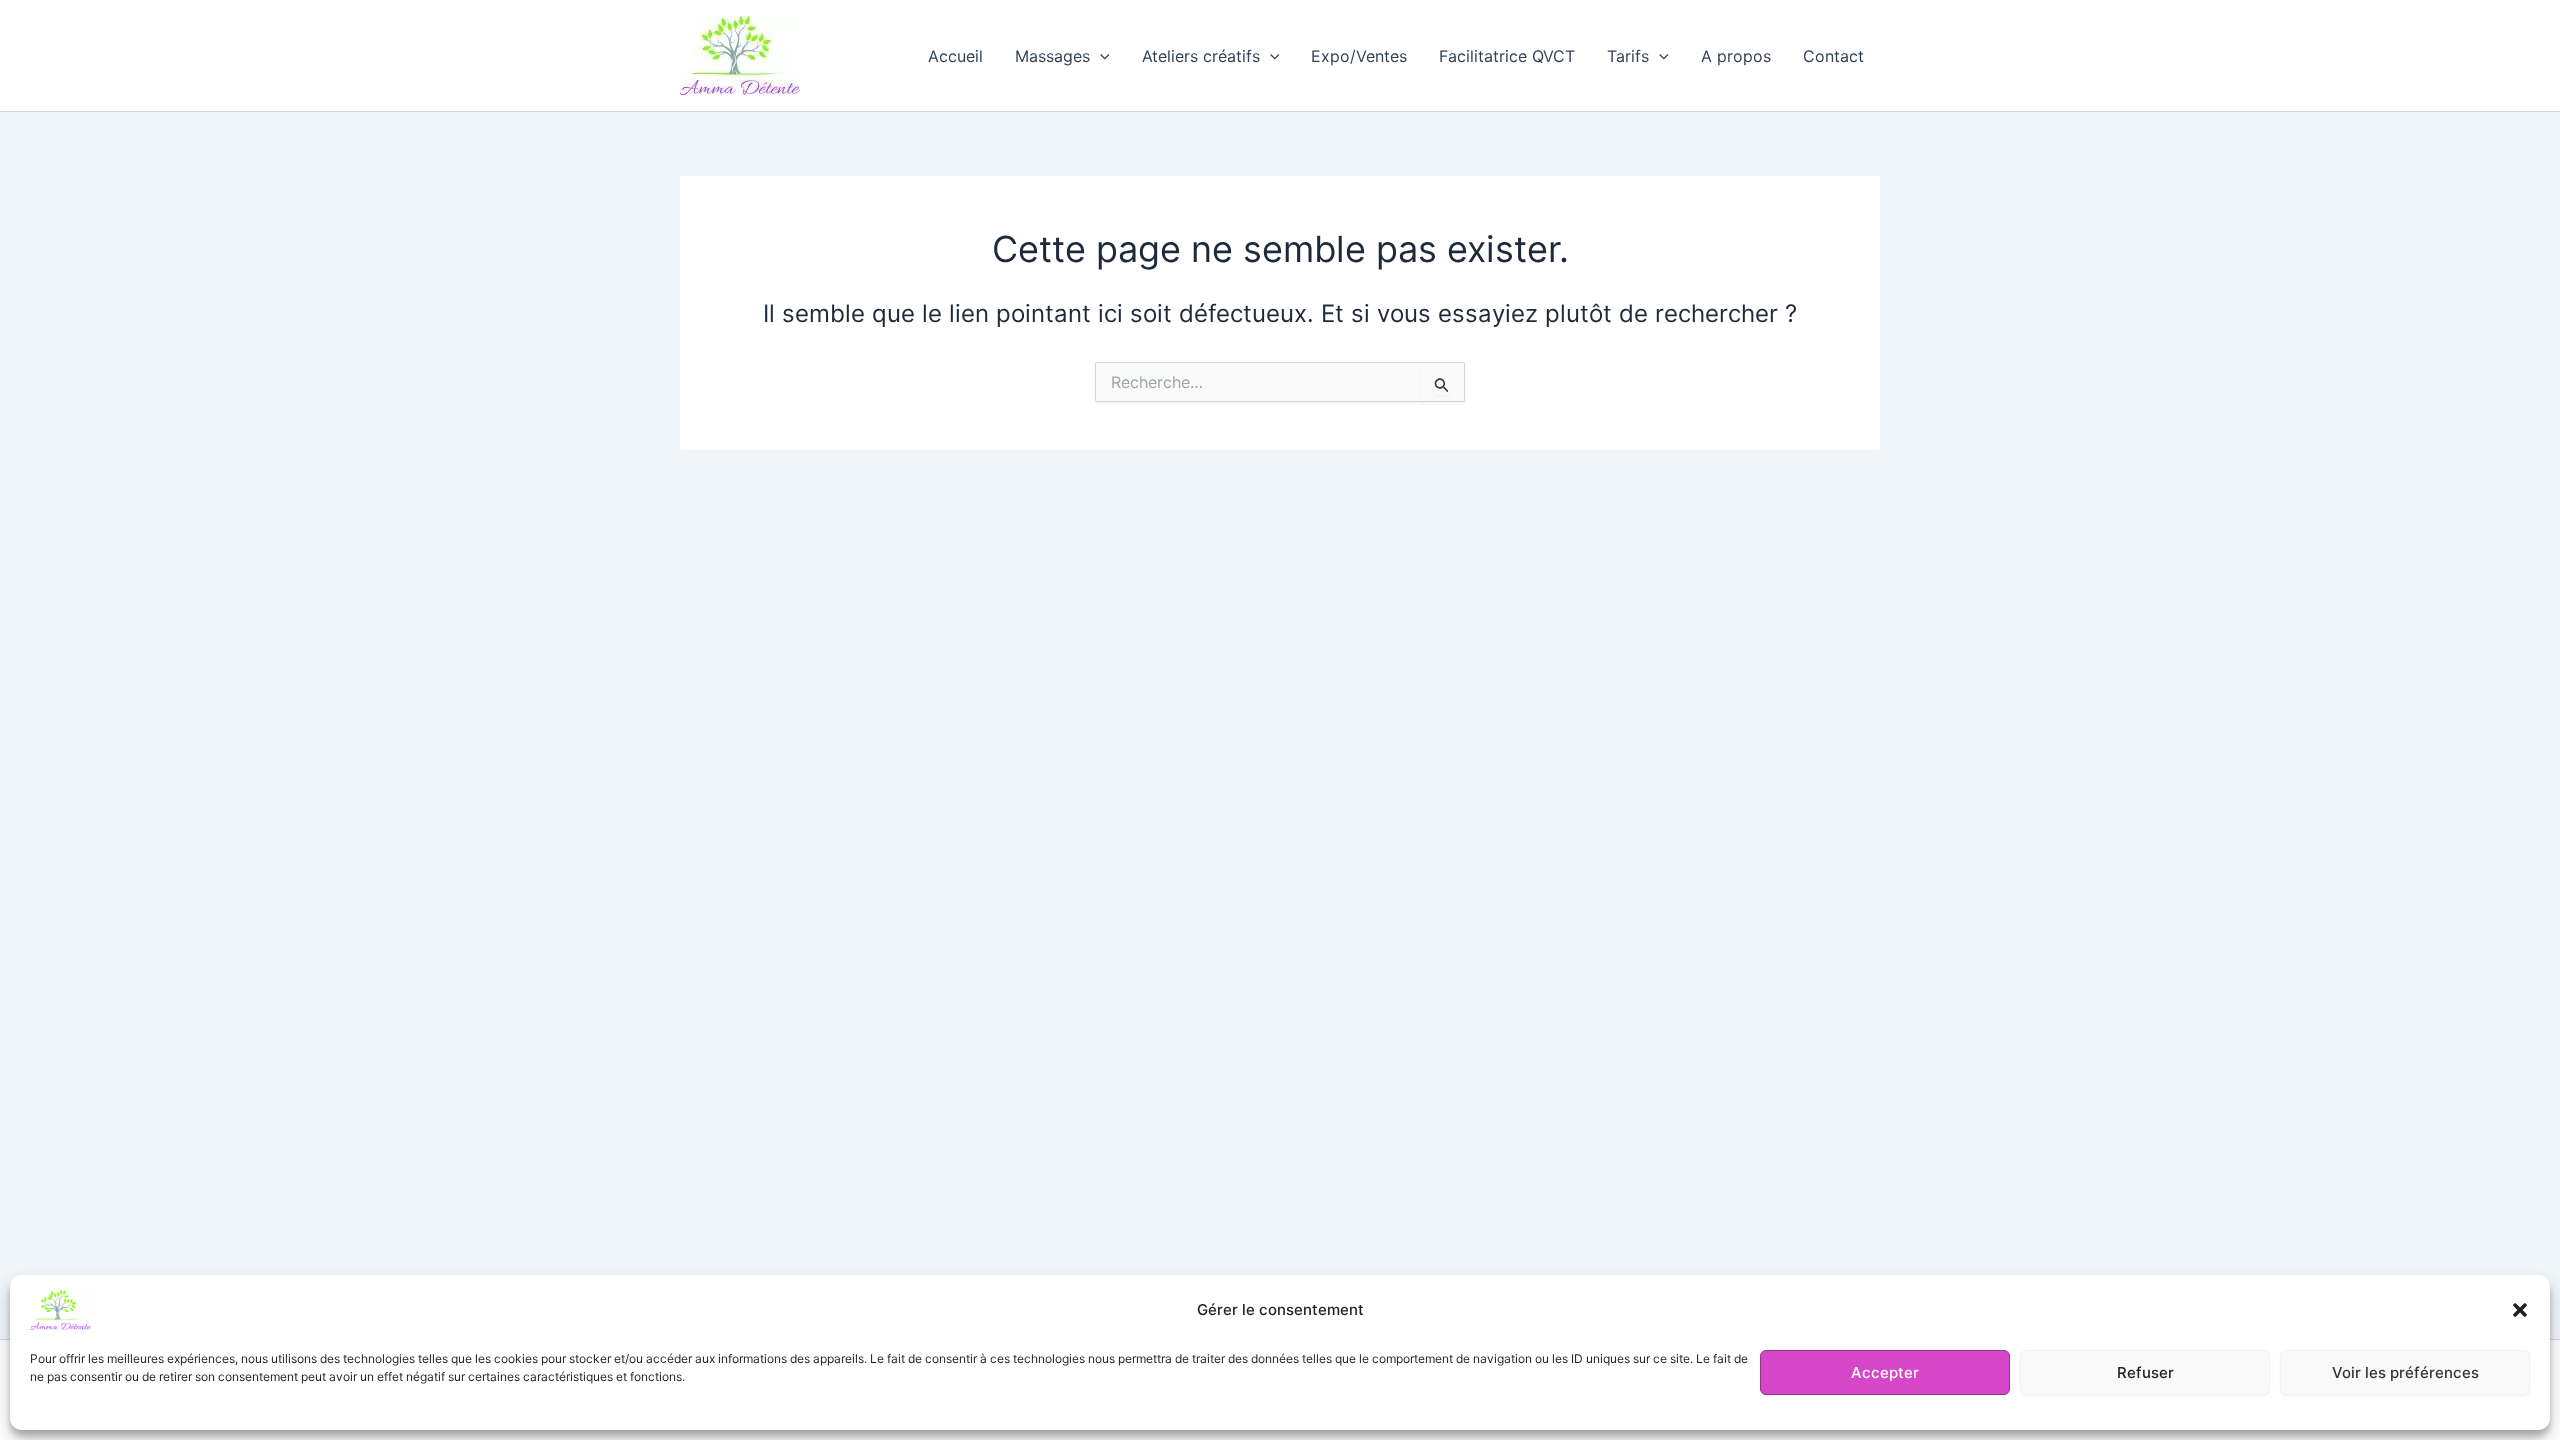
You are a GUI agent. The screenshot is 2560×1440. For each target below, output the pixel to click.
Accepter (1885, 1372)
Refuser (2145, 1372)
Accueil (955, 56)
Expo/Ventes (1359, 56)
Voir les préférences (2405, 1372)
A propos (1736, 56)
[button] (2520, 1310)
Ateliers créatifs (1201, 56)
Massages (1052, 56)
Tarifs (1628, 56)
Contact (1833, 56)
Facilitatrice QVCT (1507, 56)
